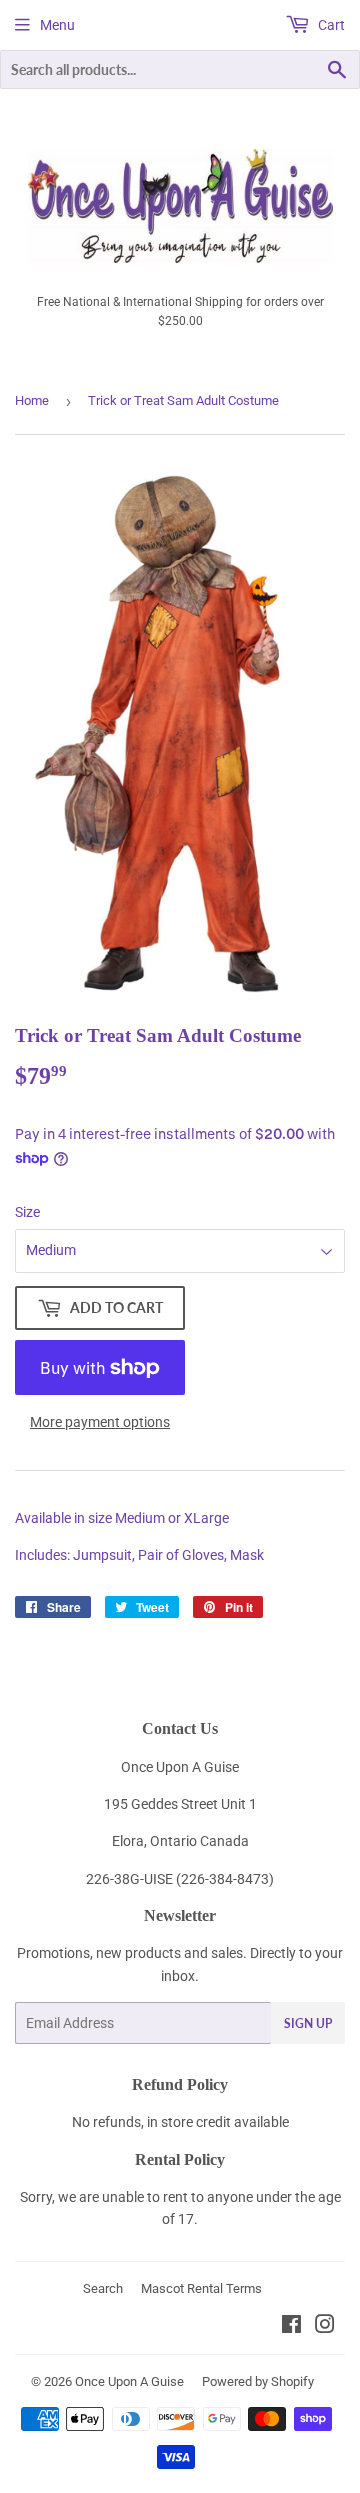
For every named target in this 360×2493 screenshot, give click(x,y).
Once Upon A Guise (129, 2381)
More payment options (100, 1422)
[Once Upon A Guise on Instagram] (325, 2327)
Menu (57, 25)
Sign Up (308, 2023)
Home (32, 400)
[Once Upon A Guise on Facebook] (291, 2327)
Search (103, 2288)
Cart (330, 25)
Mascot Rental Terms (201, 2288)
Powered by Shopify (258, 2381)
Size (27, 1212)
